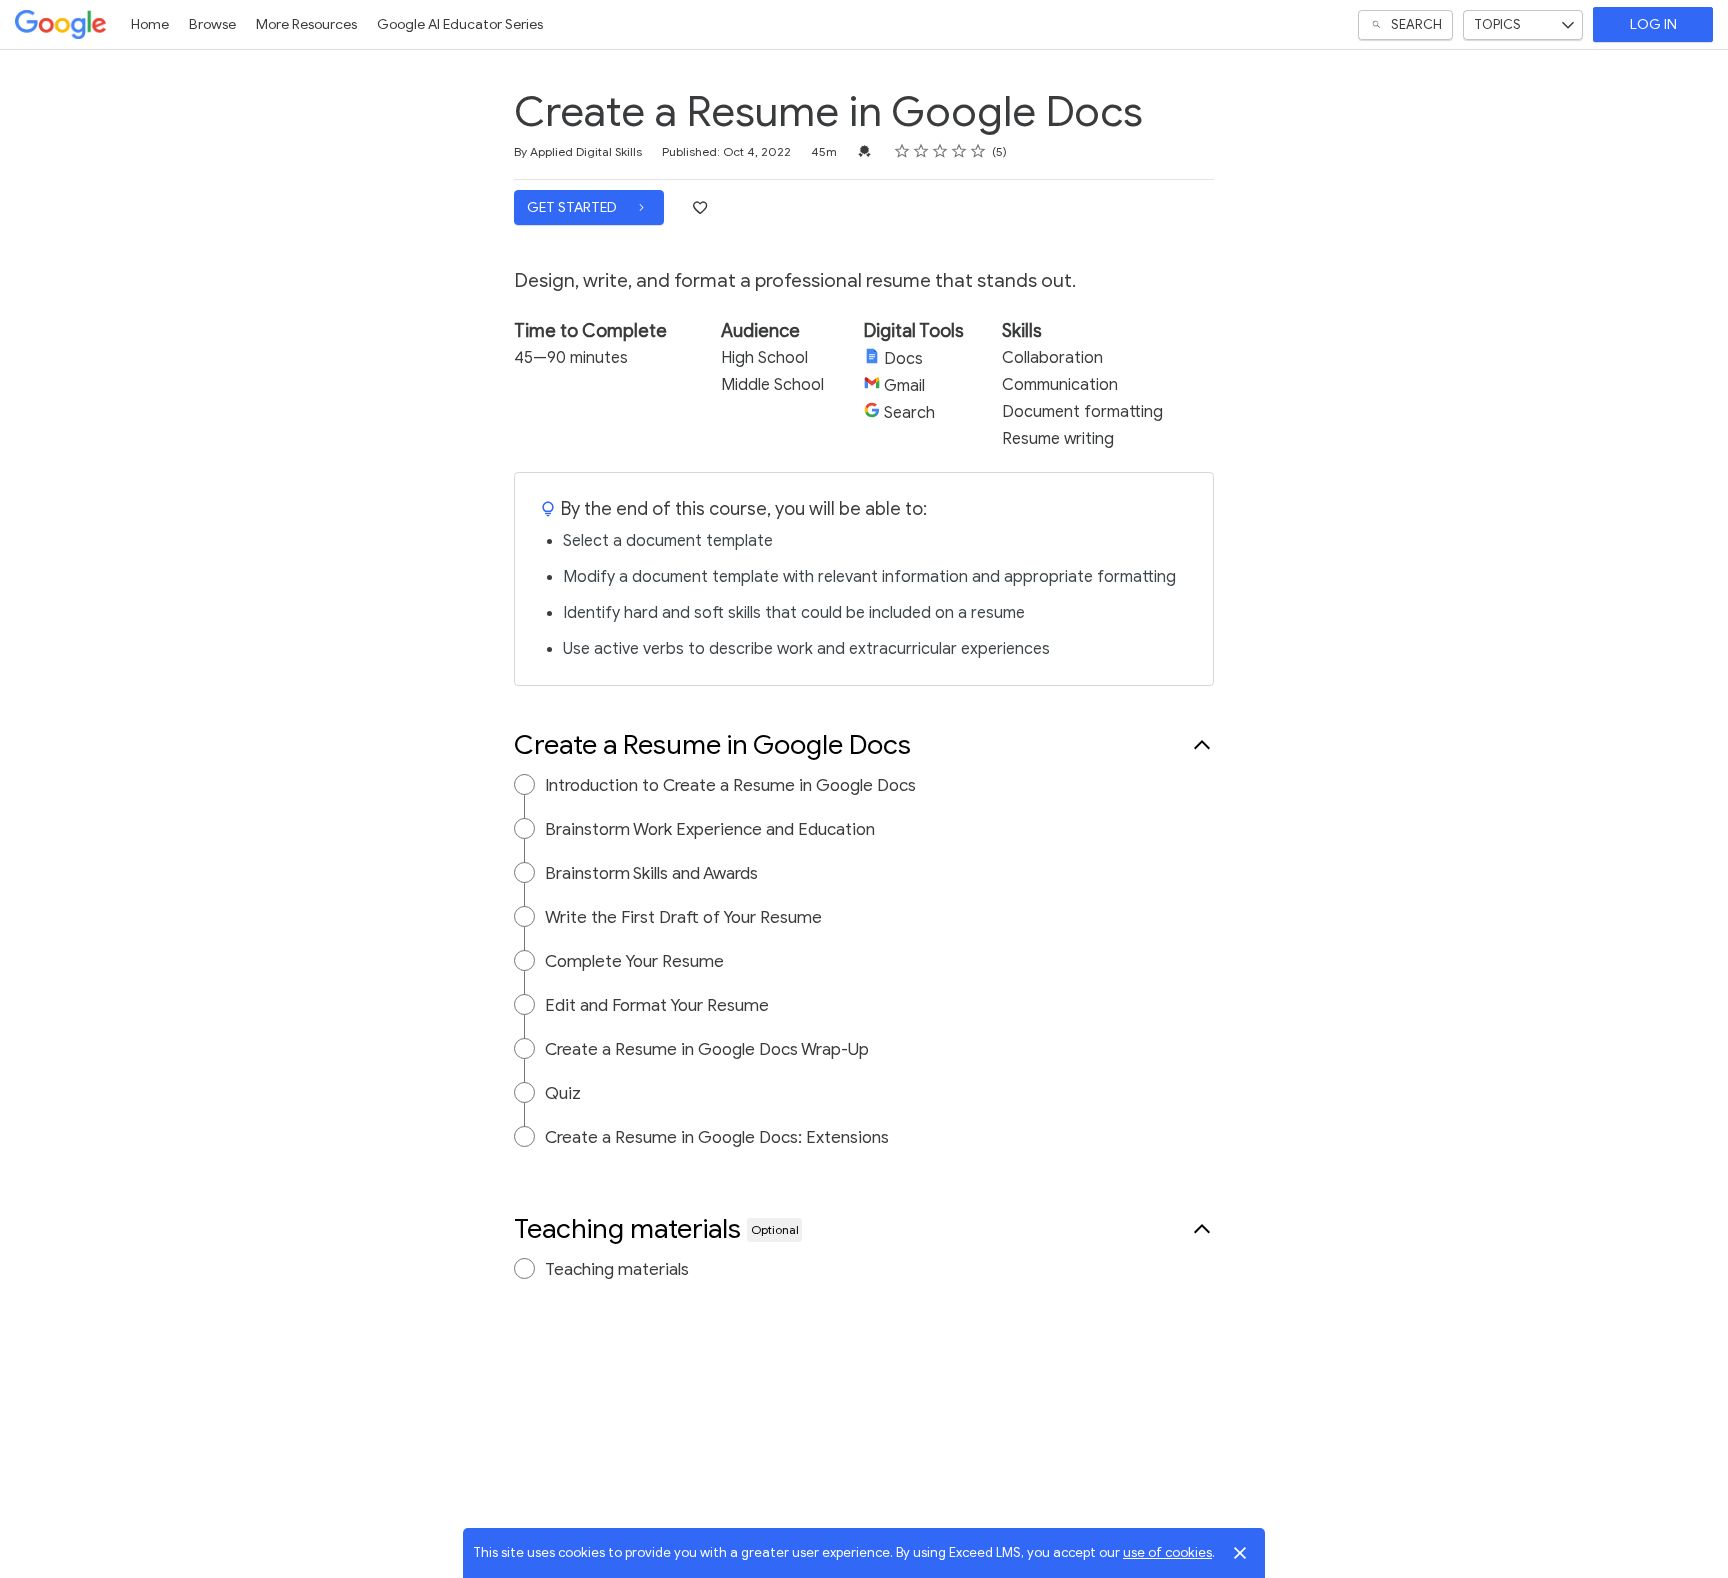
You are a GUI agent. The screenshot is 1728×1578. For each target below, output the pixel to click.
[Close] (1240, 1553)
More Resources (306, 24)
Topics (1497, 24)
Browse (212, 24)
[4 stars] (959, 151)
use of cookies (1167, 1552)
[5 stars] (978, 151)
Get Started (573, 207)
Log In (1653, 24)
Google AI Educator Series (460, 24)
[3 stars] (940, 151)
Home (150, 24)
